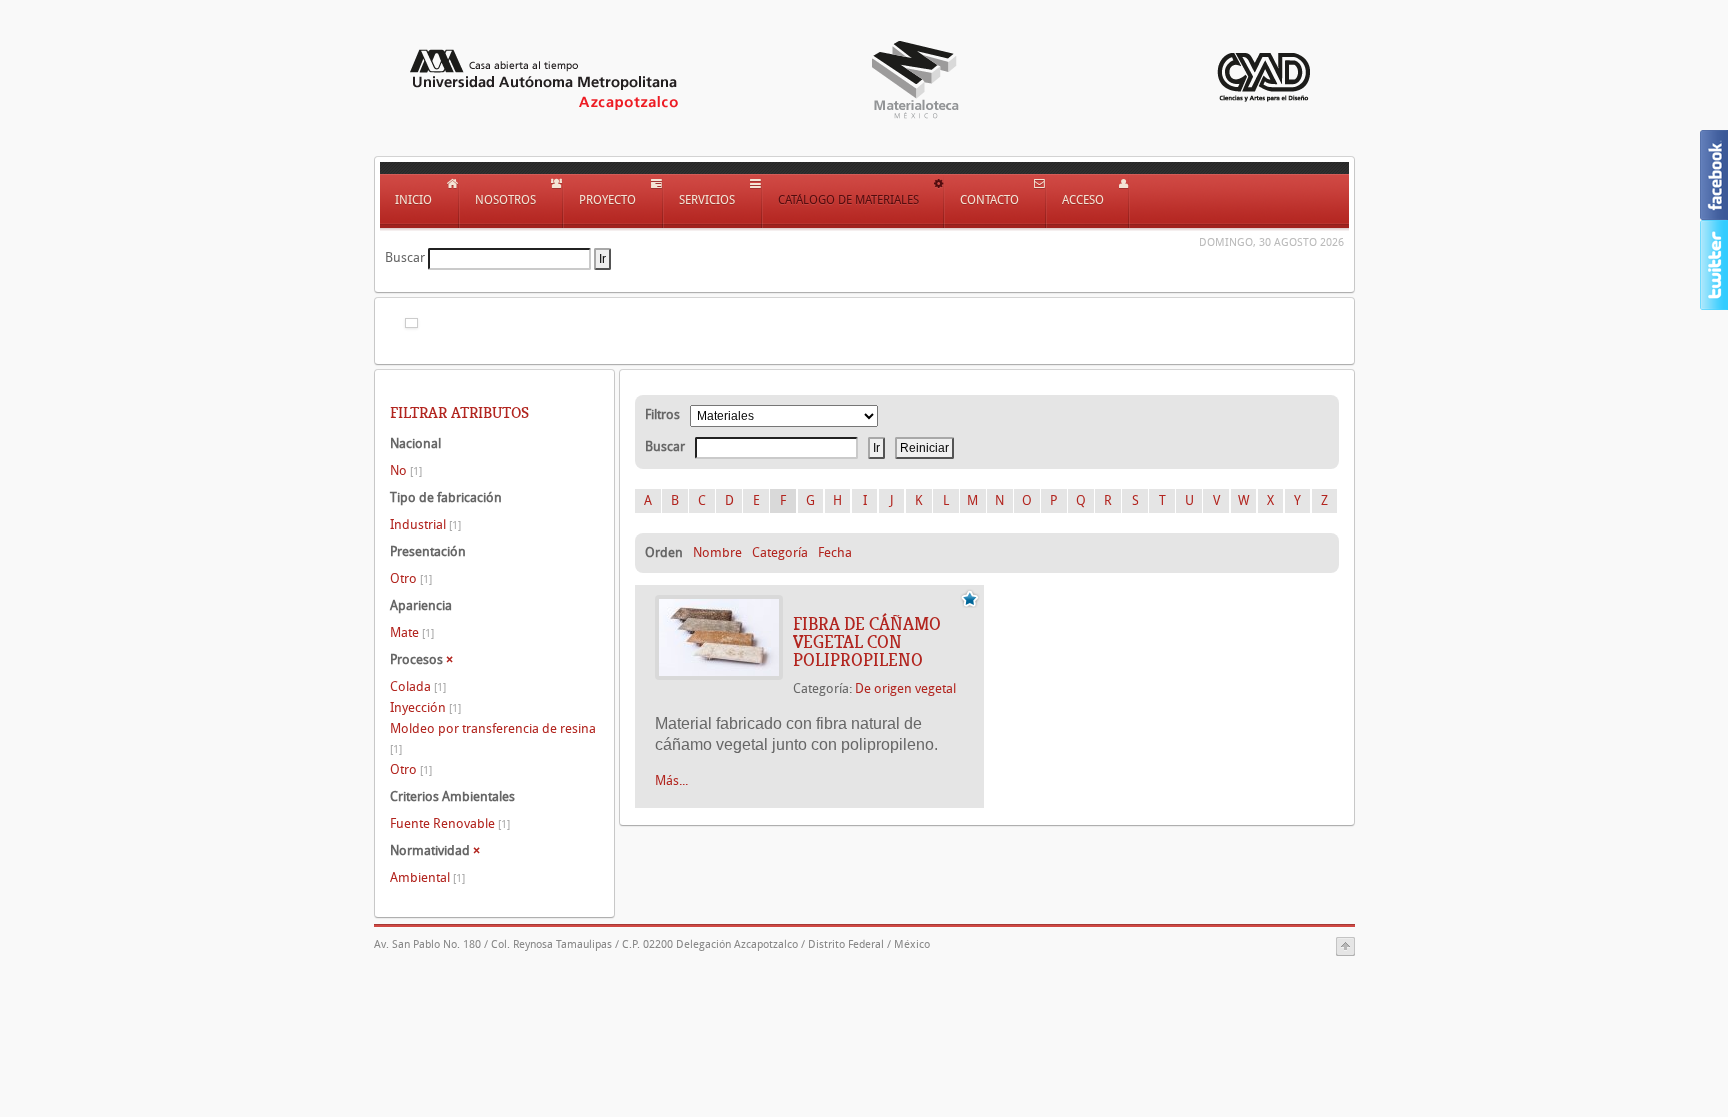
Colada (418, 686)
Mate (412, 632)
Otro (411, 578)
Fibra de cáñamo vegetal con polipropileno (867, 642)
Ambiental (427, 877)
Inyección (425, 707)
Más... (671, 780)
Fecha (835, 552)
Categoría (780, 552)
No (406, 470)
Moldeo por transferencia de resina (493, 738)
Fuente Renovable (450, 823)
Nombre (717, 552)
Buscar (405, 257)
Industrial (425, 524)
